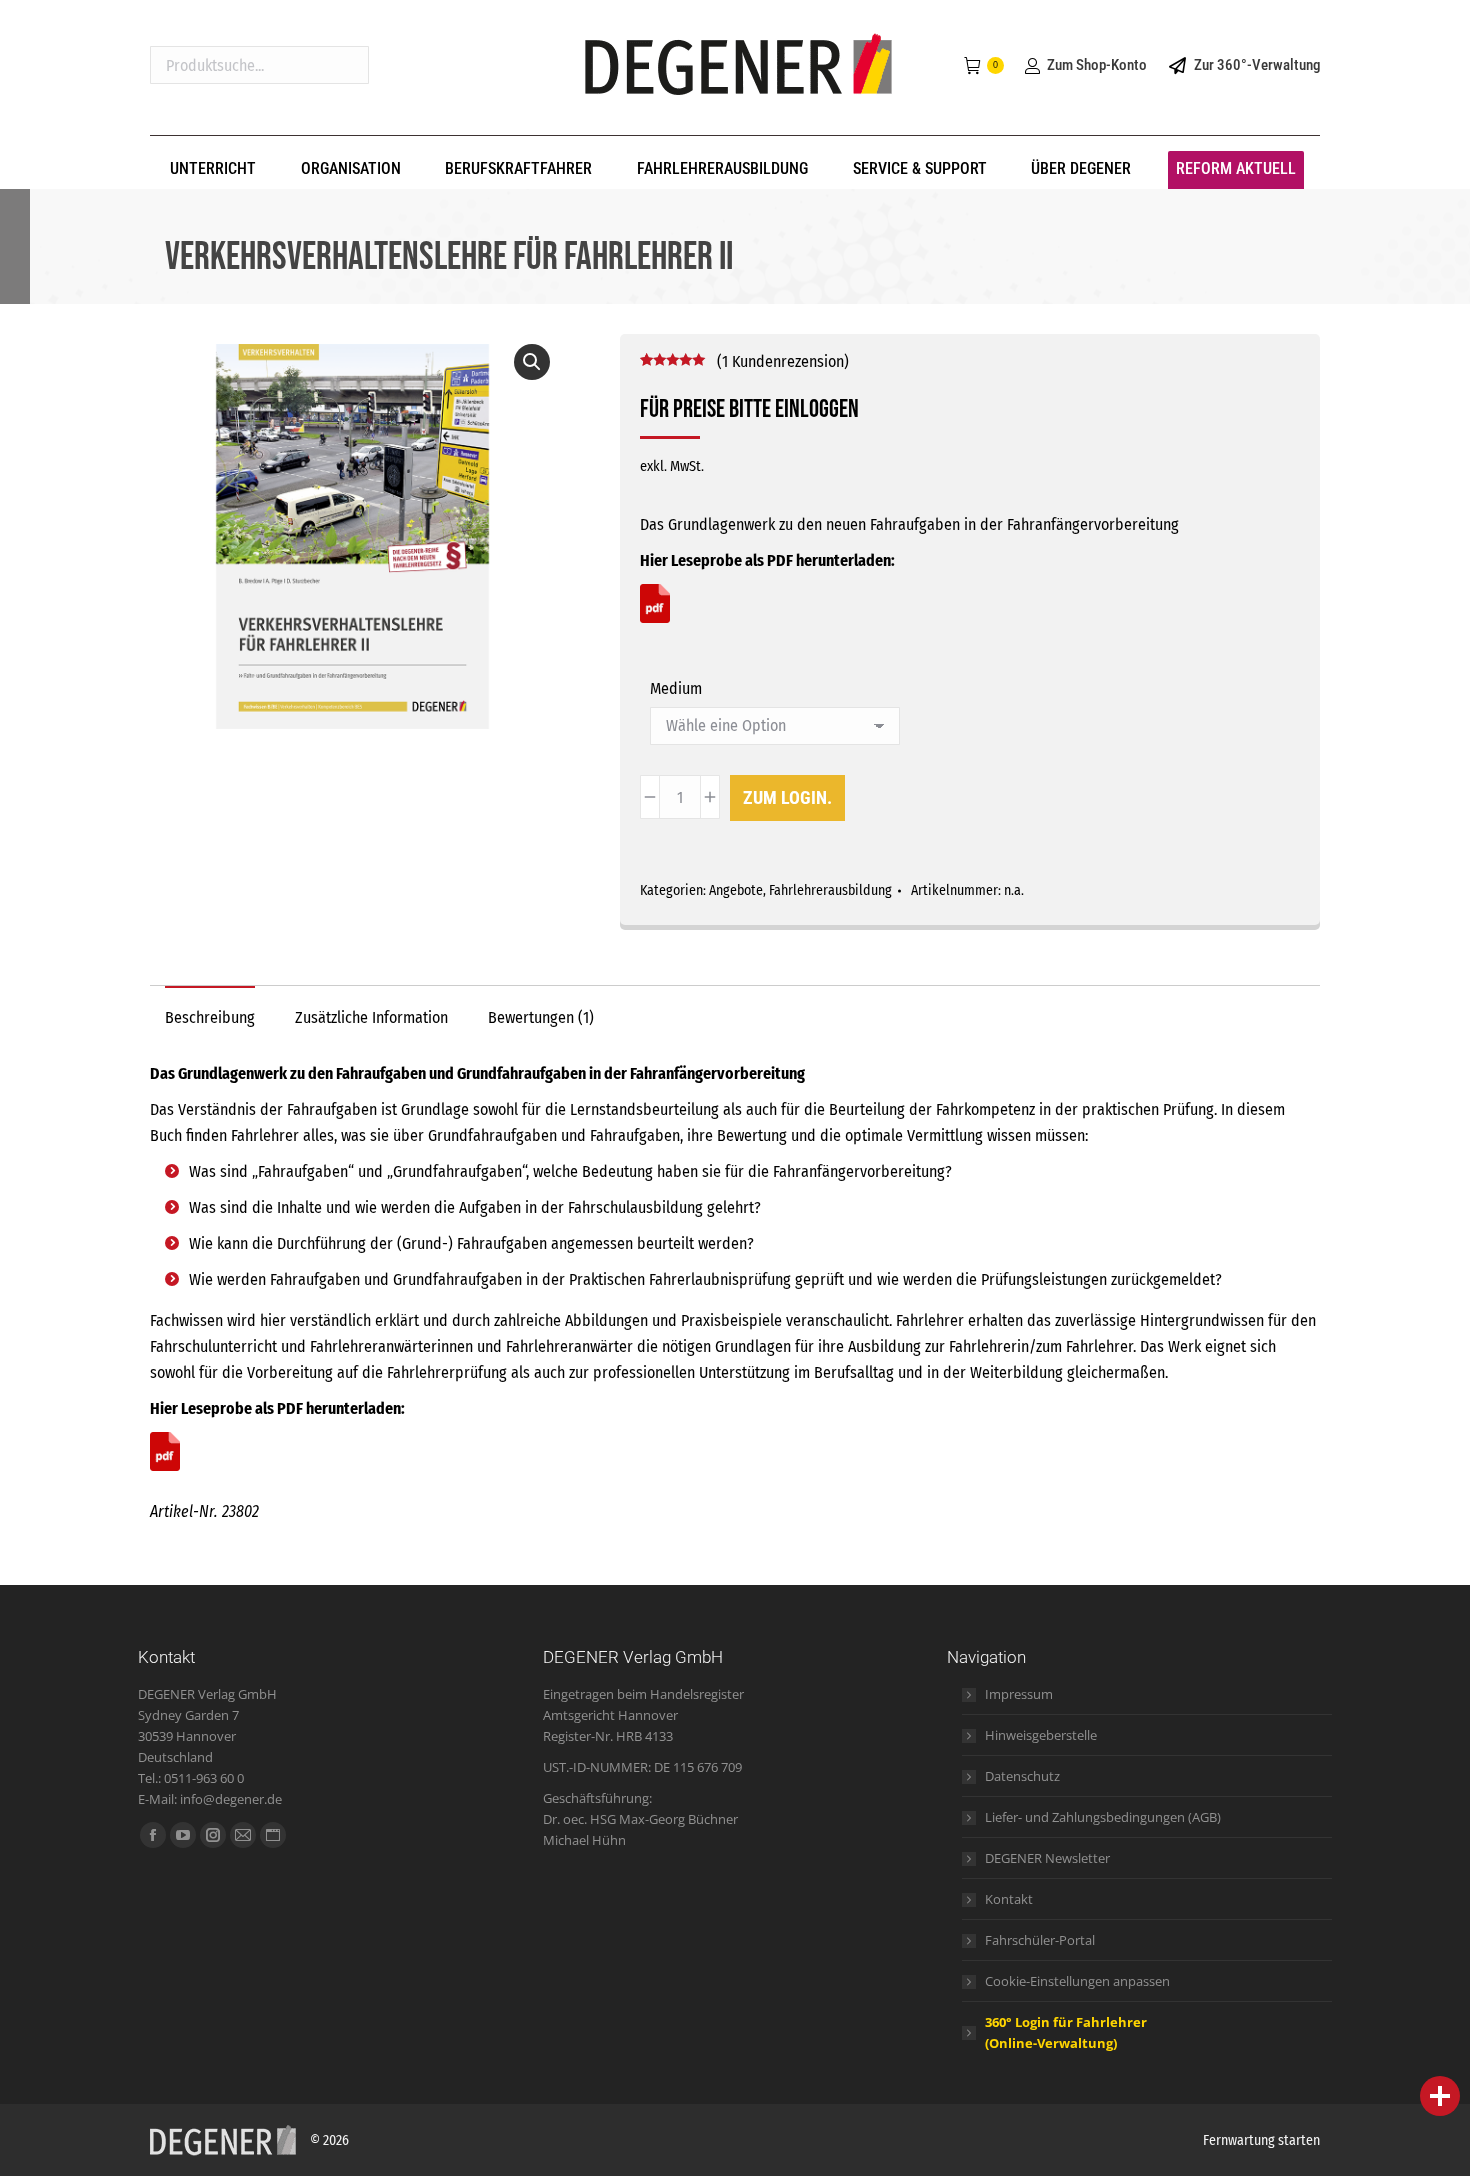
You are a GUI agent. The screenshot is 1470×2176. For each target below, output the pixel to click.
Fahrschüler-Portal (1040, 1940)
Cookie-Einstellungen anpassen (1077, 1981)
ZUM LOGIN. (787, 797)
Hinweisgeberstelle (1041, 1735)
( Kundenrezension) (783, 361)
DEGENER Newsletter (1047, 1858)
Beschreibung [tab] (210, 1017)
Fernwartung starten (1261, 2140)
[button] (532, 362)
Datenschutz (1022, 1776)
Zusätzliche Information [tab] (371, 1017)
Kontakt (1009, 1899)
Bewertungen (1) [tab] (541, 1017)
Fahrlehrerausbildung (830, 890)
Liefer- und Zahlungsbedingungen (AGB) (1103, 1817)
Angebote (736, 890)
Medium (676, 688)
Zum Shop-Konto (1096, 65)
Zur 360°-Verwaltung (1257, 65)
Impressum (1019, 1694)
